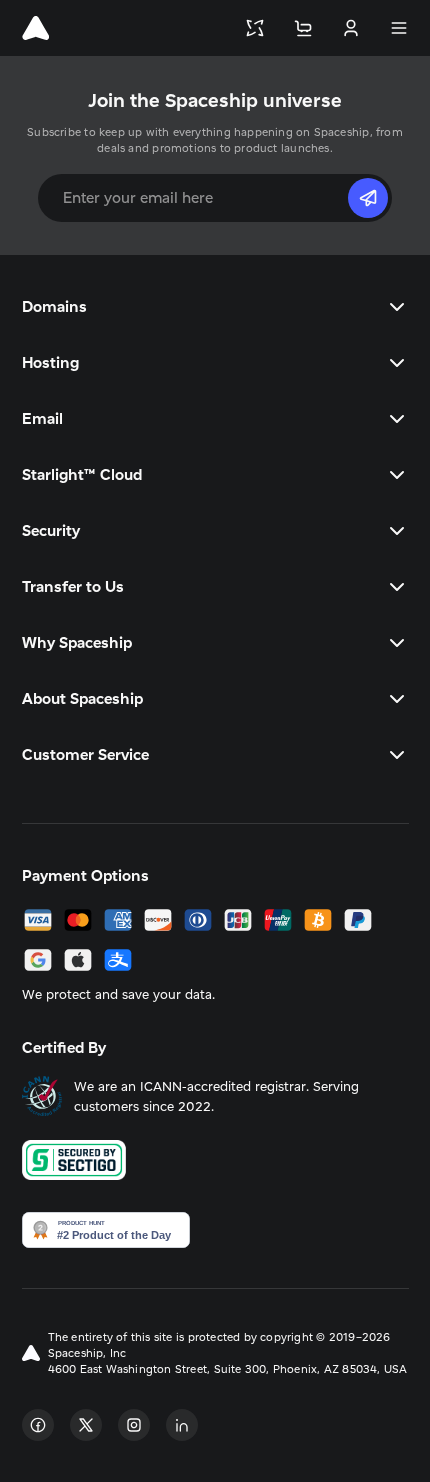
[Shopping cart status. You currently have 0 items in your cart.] (303, 28)
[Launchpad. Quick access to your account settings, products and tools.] (255, 28)
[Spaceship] (35, 28)
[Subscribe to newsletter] (368, 198)
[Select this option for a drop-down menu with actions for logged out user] (351, 28)
